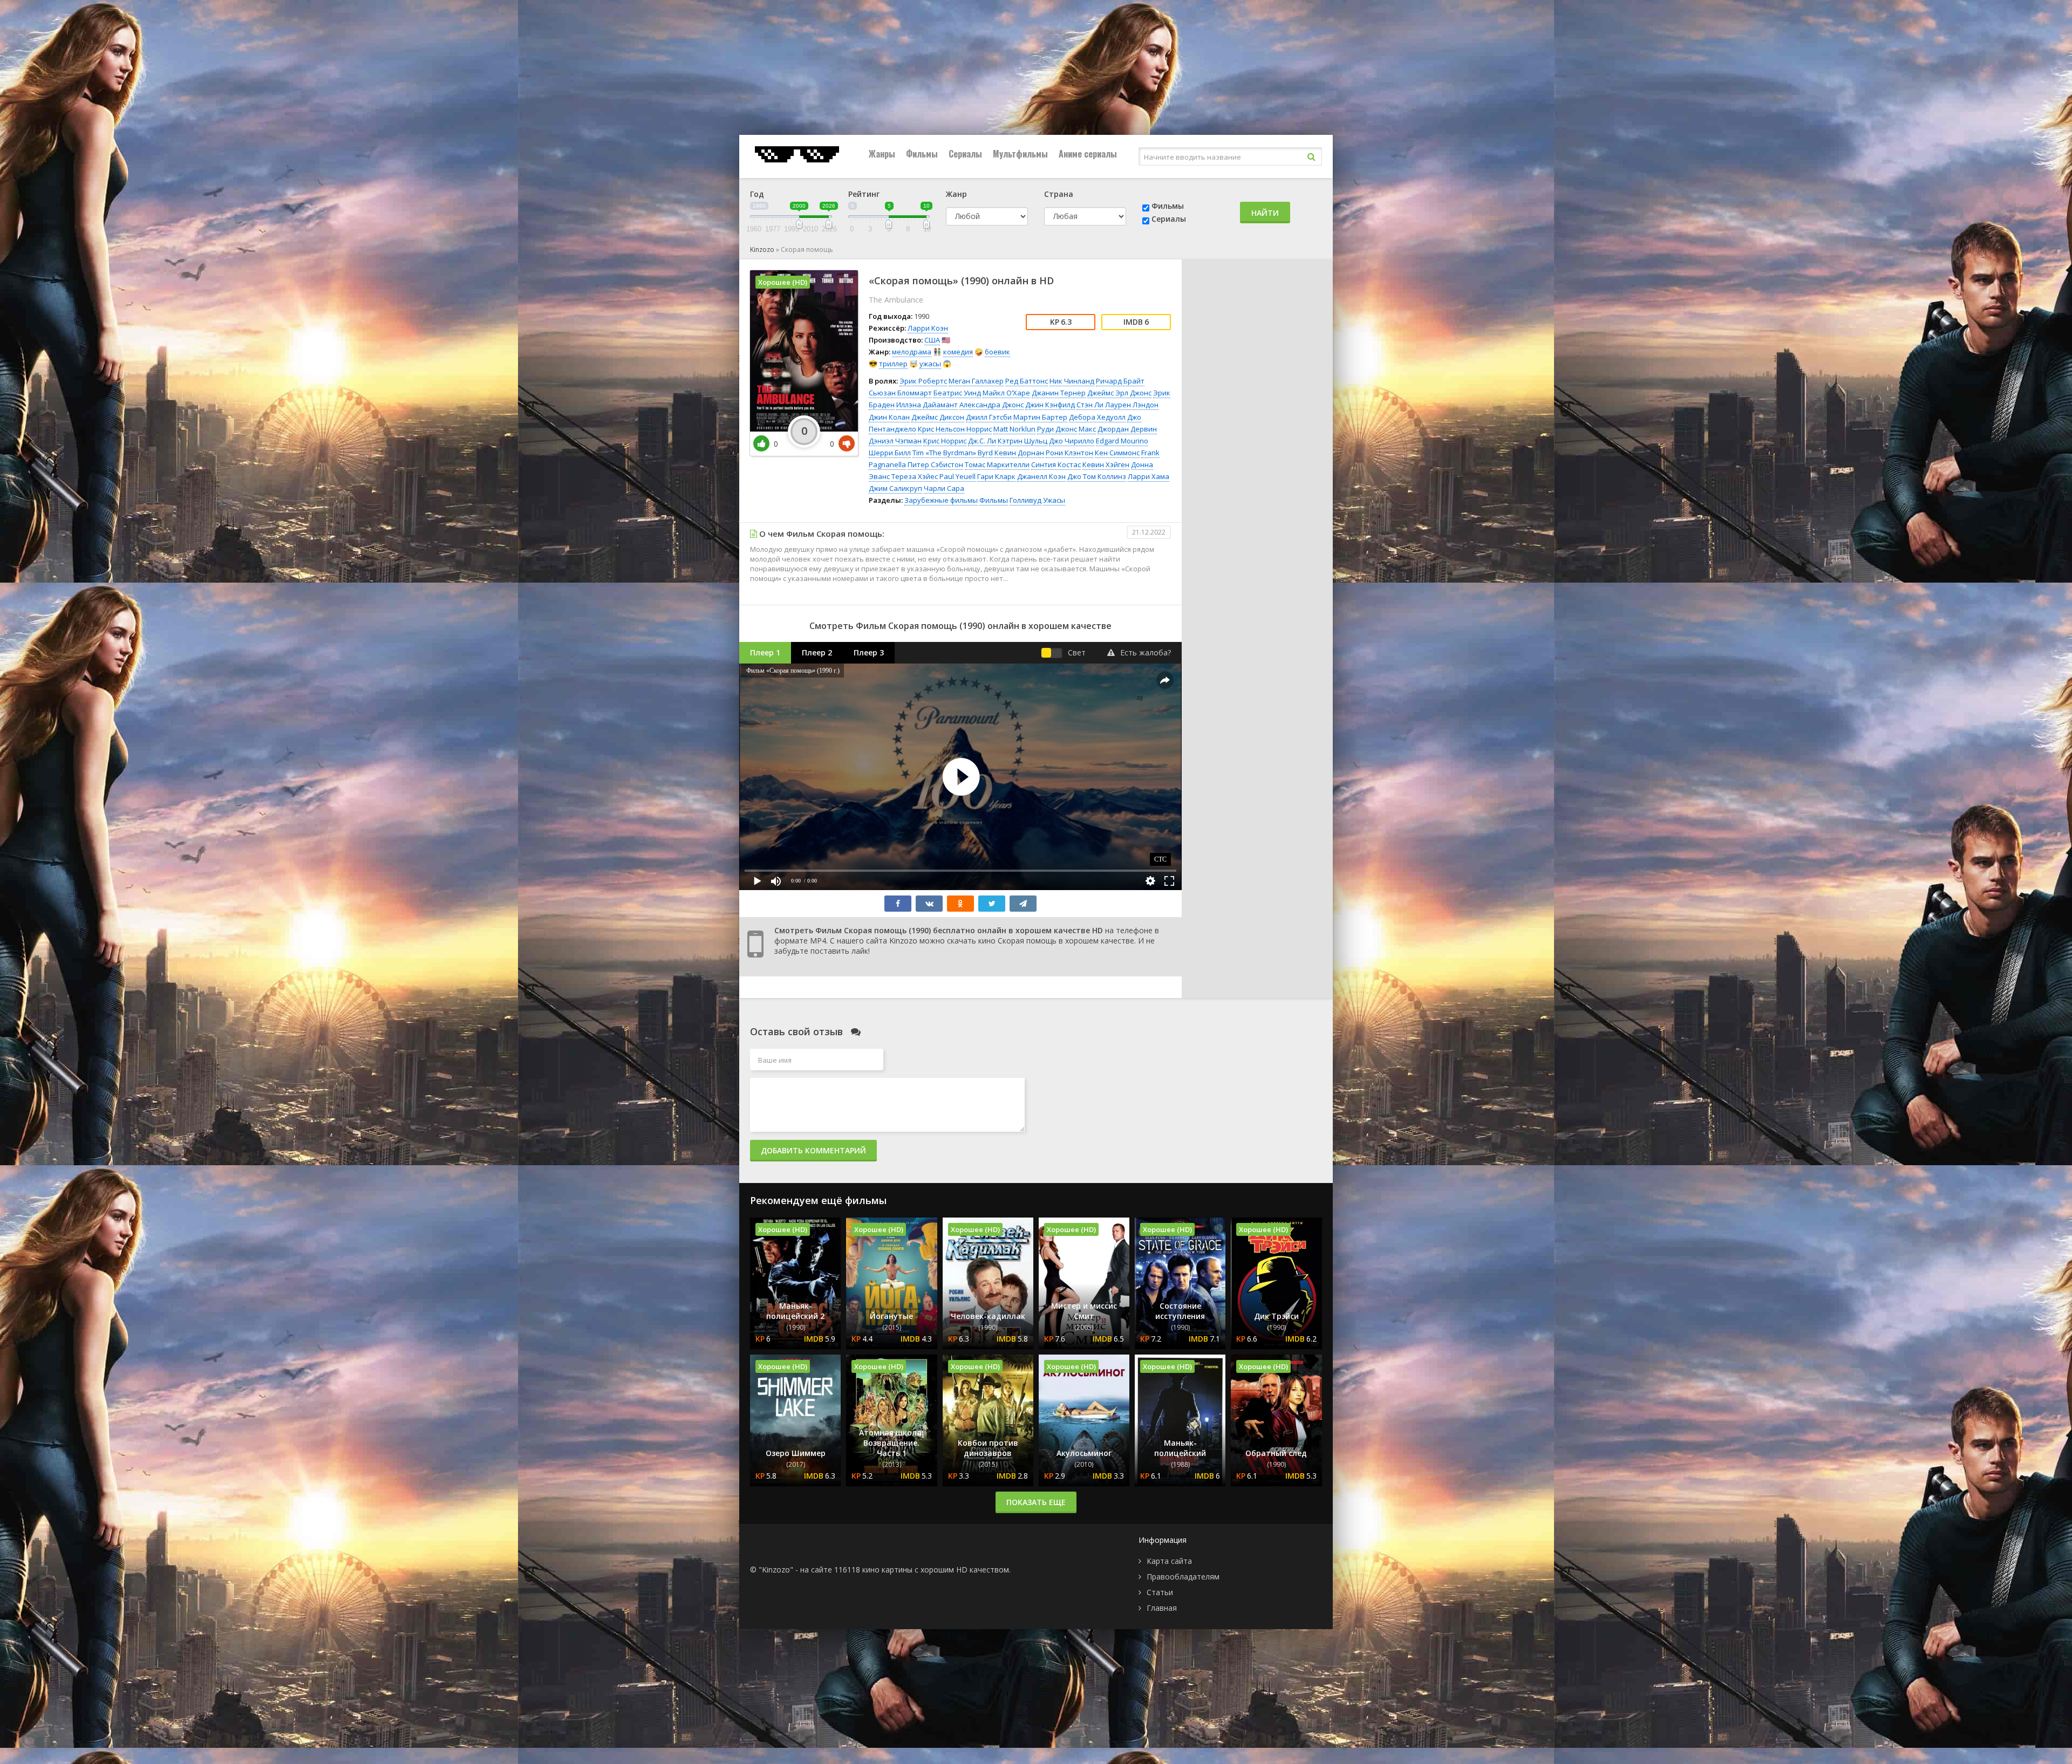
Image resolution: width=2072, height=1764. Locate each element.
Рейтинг (864, 194)
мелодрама (912, 352)
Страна (1059, 194)
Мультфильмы (1020, 154)
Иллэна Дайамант (927, 405)
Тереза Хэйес (915, 476)
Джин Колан (889, 417)
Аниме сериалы (1088, 154)
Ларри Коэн (928, 328)
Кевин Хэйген (1106, 464)
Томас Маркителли (997, 464)
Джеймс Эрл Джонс (1119, 393)
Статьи (1160, 1592)
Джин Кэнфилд (1050, 405)
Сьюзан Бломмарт (900, 393)
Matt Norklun (1014, 429)
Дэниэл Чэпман (895, 441)
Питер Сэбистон (935, 464)
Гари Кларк (996, 476)
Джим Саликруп (895, 488)
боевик (997, 352)
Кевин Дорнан (1019, 453)
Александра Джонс (991, 405)
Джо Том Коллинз (1097, 476)
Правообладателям (1183, 1577)
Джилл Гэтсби (989, 417)
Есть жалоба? (1146, 652)
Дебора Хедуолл (1097, 417)
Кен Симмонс (1117, 453)
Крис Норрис (945, 441)
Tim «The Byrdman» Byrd (953, 453)
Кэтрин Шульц (1023, 441)
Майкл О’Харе (1006, 393)
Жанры (882, 154)
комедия (958, 352)
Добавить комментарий (813, 1150)
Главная (1162, 1608)
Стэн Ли (1090, 405)
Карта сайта (1169, 1561)
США (932, 340)
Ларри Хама (1149, 476)
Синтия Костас (1056, 464)
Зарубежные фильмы (941, 500)
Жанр (956, 194)
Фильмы (922, 154)
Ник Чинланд (1072, 381)
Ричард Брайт (1120, 381)
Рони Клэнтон (1069, 453)
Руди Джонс (1057, 429)
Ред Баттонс (1027, 381)
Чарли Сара (944, 488)
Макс (1087, 429)
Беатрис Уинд (957, 393)
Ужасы (1054, 500)
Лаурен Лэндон (1132, 405)
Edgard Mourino (1122, 441)
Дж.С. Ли (982, 441)
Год (757, 194)
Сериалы (965, 154)
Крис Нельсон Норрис (955, 429)
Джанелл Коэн (1041, 476)
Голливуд (1025, 500)
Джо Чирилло (1072, 441)
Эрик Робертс (923, 381)
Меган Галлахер (976, 381)
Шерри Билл (890, 453)
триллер (893, 364)
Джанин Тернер (1059, 393)
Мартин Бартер (1040, 417)
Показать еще (1036, 1502)
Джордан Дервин (1127, 429)
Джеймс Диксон (938, 417)
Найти (1265, 213)
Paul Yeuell (957, 476)
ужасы (930, 364)
